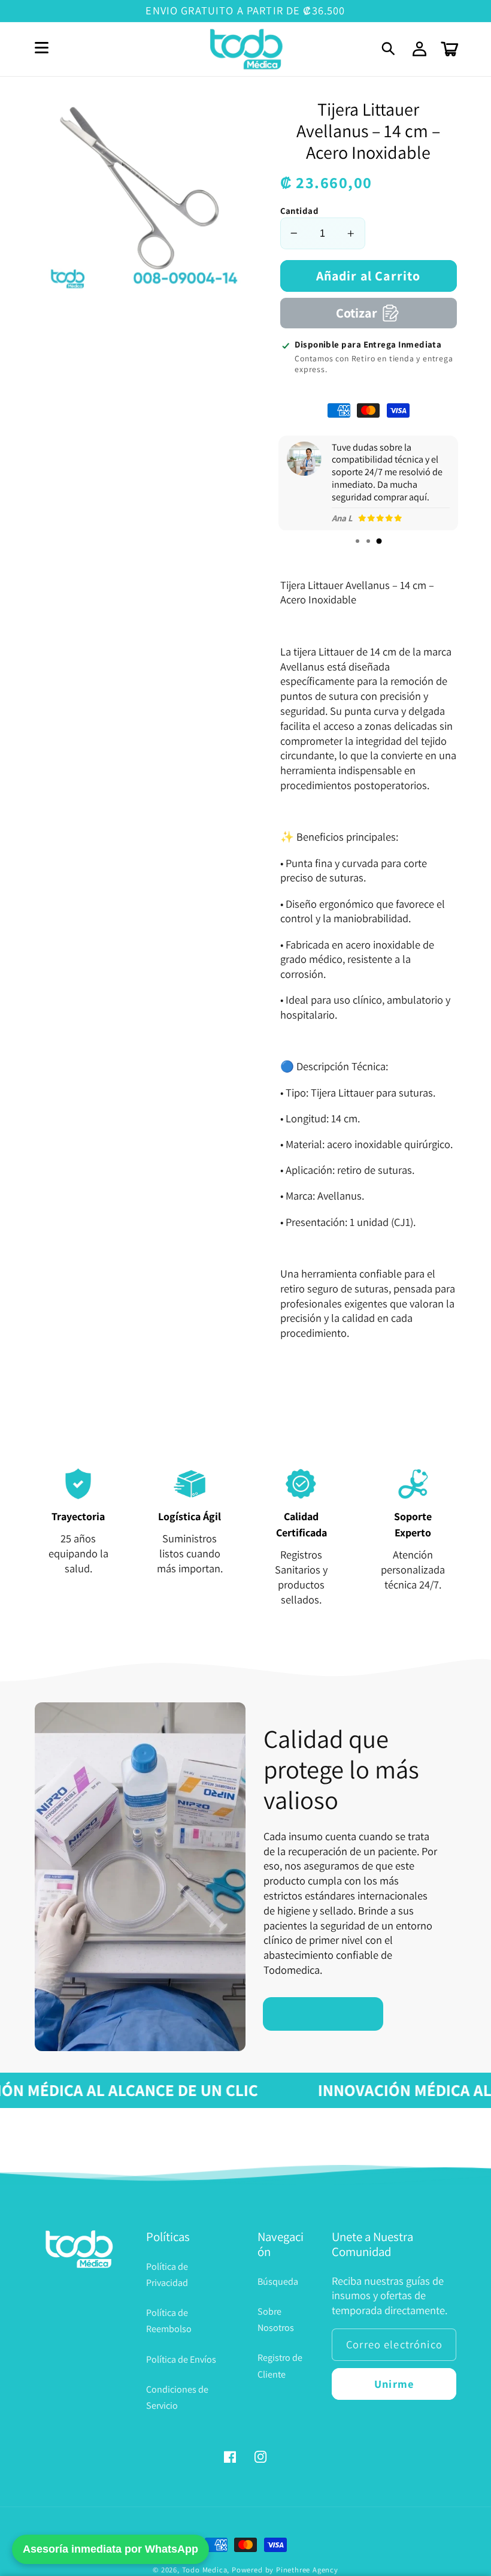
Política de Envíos (181, 2359)
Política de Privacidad (167, 2275)
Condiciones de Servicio (177, 2397)
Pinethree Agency (307, 2570)
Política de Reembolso (169, 2321)
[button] (390, 49)
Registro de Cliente (280, 2366)
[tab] (357, 541)
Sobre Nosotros (276, 2320)
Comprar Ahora (323, 2013)
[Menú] (42, 49)
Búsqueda (278, 2281)
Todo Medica (205, 2570)
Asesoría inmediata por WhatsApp (110, 2549)
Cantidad (300, 211)
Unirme (394, 2384)
